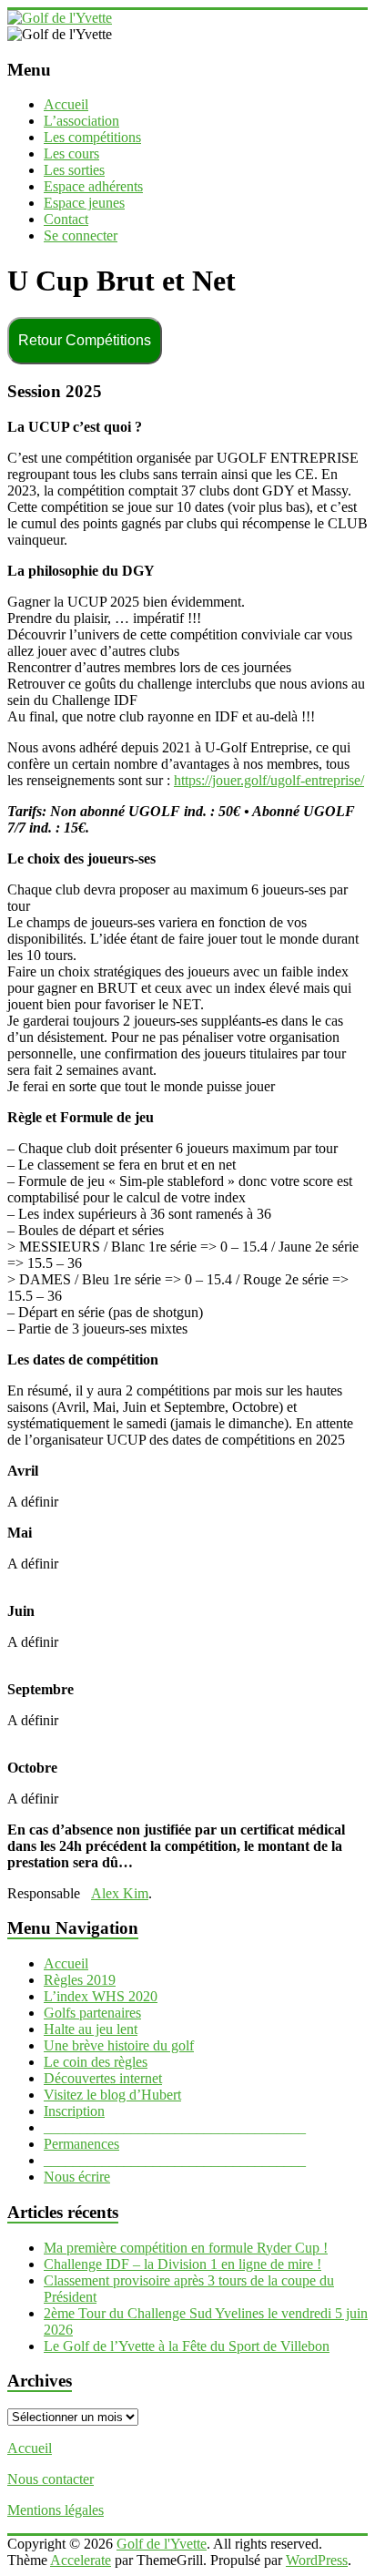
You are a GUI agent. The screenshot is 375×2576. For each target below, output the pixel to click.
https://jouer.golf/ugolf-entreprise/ (269, 780)
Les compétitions (92, 137)
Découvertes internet (103, 2078)
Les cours (71, 153)
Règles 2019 (80, 1980)
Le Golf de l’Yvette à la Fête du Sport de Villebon (187, 2346)
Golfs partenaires (92, 2013)
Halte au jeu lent (91, 2029)
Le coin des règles (96, 2062)
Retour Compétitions (85, 340)
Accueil (66, 104)
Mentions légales (56, 2510)
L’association (81, 121)
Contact (66, 219)
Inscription (74, 2111)
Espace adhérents (93, 186)
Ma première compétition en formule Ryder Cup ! (186, 2248)
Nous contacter (51, 2479)
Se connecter (81, 235)
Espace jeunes (84, 203)
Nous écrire (77, 2177)
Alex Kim (120, 1893)
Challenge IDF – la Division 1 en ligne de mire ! (182, 2264)
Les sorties (74, 170)
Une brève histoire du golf (119, 2045)
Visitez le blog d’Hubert (112, 2095)
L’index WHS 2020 (101, 1996)
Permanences (81, 2144)
